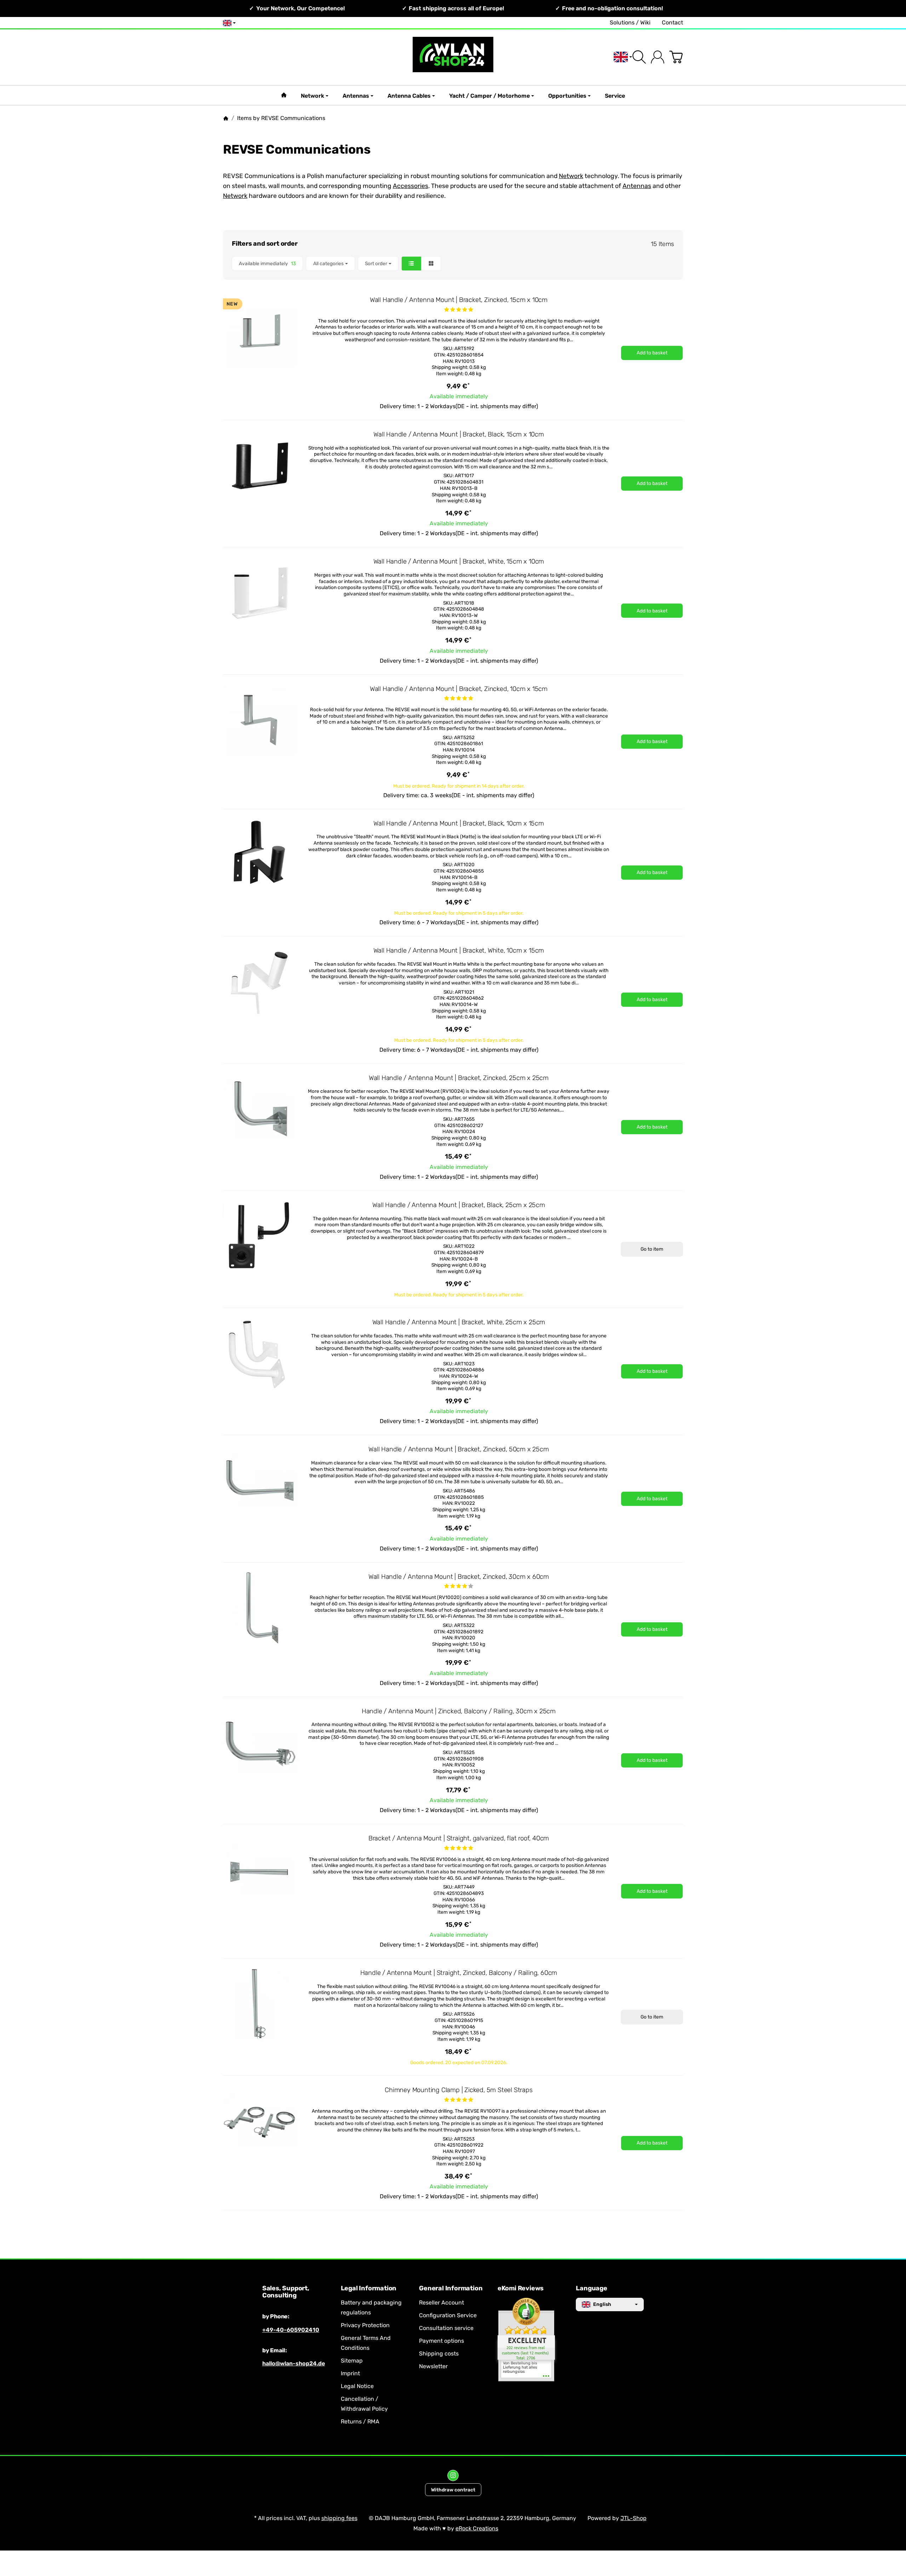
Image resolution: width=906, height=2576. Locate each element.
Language (591, 2289)
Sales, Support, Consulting (286, 2292)
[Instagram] (453, 2475)
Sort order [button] (376, 263)
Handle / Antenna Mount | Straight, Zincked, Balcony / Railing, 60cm (459, 1973)
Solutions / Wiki (630, 22)
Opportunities (567, 96)
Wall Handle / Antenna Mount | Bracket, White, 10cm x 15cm (459, 950)
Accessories (411, 186)
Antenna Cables (409, 96)
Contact (672, 22)
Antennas (356, 96)
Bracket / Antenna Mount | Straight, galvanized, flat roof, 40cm (459, 1838)
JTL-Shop (633, 2518)
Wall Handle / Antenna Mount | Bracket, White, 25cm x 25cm (459, 1322)
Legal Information (369, 2289)
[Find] (639, 57)
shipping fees (339, 2518)
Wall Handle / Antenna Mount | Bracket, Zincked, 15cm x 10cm (459, 300)
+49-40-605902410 (291, 2330)
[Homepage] (226, 118)
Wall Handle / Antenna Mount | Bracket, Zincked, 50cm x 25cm (458, 1449)
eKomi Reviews (521, 2289)
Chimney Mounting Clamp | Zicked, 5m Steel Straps (458, 2090)
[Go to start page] (453, 57)
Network (312, 96)
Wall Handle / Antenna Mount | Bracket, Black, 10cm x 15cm (459, 823)
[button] (453, 264)
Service (615, 96)
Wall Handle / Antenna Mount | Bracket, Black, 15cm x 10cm (459, 434)
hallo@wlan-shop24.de (294, 2363)
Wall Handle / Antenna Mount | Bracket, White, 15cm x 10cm (459, 561)
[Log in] (658, 57)
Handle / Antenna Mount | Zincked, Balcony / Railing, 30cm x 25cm (459, 1711)
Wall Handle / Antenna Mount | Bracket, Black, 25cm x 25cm (459, 1205)
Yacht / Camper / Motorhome (489, 96)
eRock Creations (477, 2528)
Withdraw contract (453, 2490)
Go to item (652, 1249)
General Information (451, 2289)
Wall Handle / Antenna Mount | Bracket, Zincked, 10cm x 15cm (459, 689)
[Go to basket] (676, 57)
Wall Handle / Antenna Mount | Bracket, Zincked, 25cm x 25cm (459, 1078)
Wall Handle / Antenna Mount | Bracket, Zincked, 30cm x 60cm (459, 1577)
